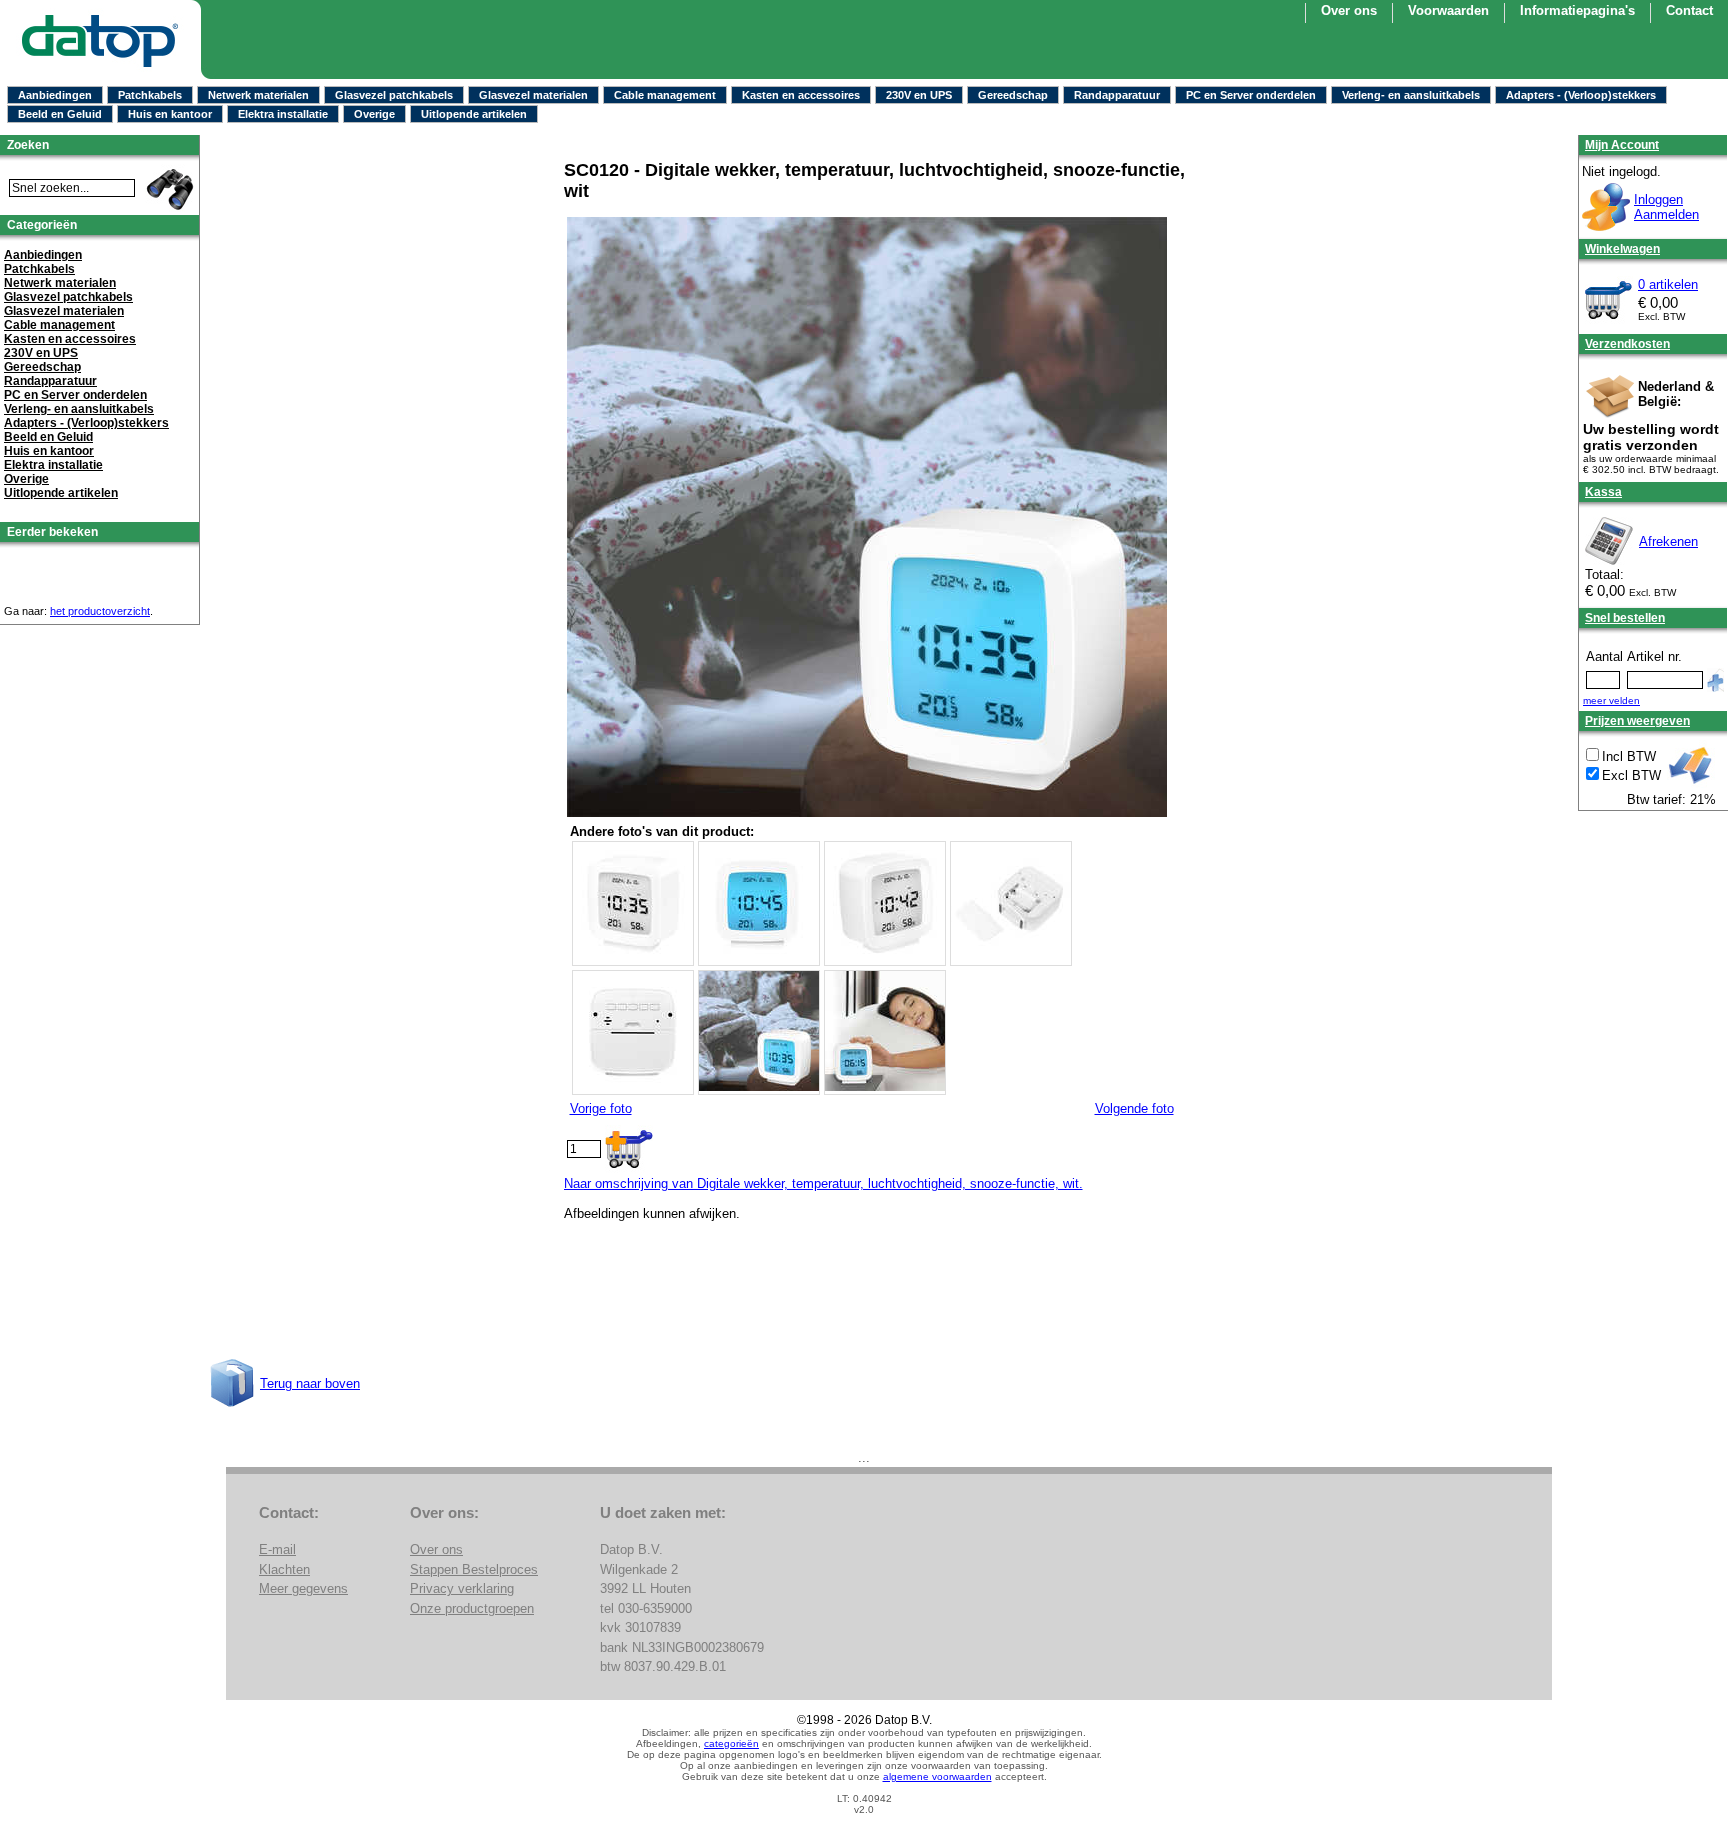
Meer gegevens (303, 1588)
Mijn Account (1622, 145)
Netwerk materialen (258, 95)
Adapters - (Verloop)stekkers (1581, 95)
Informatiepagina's (1577, 10)
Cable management (665, 95)
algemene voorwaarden (937, 1776)
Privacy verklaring (462, 1588)
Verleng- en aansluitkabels (1411, 95)
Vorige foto (601, 1108)
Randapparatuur (1117, 95)
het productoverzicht (100, 611)
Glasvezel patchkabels (394, 95)
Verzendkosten (1627, 344)
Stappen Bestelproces (474, 1569)
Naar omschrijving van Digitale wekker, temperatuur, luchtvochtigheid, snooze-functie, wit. (823, 1183)
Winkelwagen (1622, 249)
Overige (374, 114)
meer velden (1611, 700)
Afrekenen (1668, 541)
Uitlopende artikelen (474, 114)
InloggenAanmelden (1666, 207)
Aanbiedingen (55, 95)
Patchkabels (150, 95)
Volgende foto (1134, 1108)
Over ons (1349, 10)
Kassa (1603, 492)
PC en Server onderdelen (1251, 95)
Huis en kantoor (170, 114)
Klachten (284, 1569)
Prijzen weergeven (1637, 721)
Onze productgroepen (472, 1608)
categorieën (731, 1743)
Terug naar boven (310, 1383)
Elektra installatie (283, 114)
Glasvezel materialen (533, 95)
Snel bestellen (1625, 618)
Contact (1689, 10)
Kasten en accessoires (801, 95)
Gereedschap (1013, 95)
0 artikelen (1668, 284)
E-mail (277, 1549)
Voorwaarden (1448, 10)
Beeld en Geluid (60, 114)
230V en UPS (919, 95)
